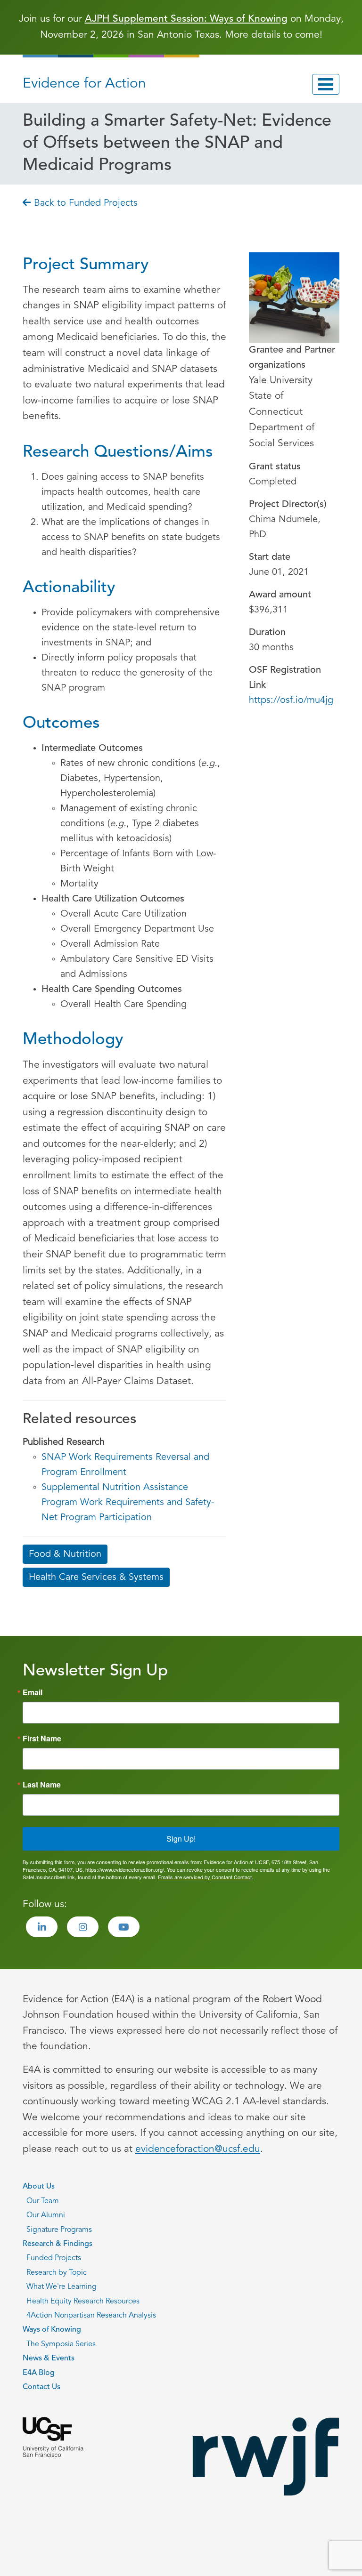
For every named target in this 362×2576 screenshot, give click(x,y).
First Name (42, 1739)
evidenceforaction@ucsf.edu (198, 2149)
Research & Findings (58, 2244)
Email (33, 1692)
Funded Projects (54, 2258)
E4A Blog (39, 2373)
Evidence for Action (84, 84)
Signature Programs (59, 2230)
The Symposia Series (61, 2344)
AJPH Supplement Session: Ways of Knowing (186, 19)
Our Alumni (46, 2215)
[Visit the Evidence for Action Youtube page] (124, 1927)
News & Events (49, 2359)
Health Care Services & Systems (96, 1578)
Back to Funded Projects (84, 203)
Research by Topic (57, 2273)
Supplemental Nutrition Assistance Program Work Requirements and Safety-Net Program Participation (128, 1503)
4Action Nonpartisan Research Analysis (91, 2316)
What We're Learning (62, 2287)
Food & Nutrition (65, 1554)
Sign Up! (181, 1839)
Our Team (43, 2201)
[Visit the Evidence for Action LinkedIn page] (42, 1927)
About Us (39, 2187)
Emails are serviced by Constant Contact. (206, 1877)
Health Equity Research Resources (83, 2302)
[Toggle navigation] (326, 84)
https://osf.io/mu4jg (291, 700)
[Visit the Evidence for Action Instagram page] (83, 1927)
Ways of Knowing (52, 2330)
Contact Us (41, 2387)
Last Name (42, 1785)
